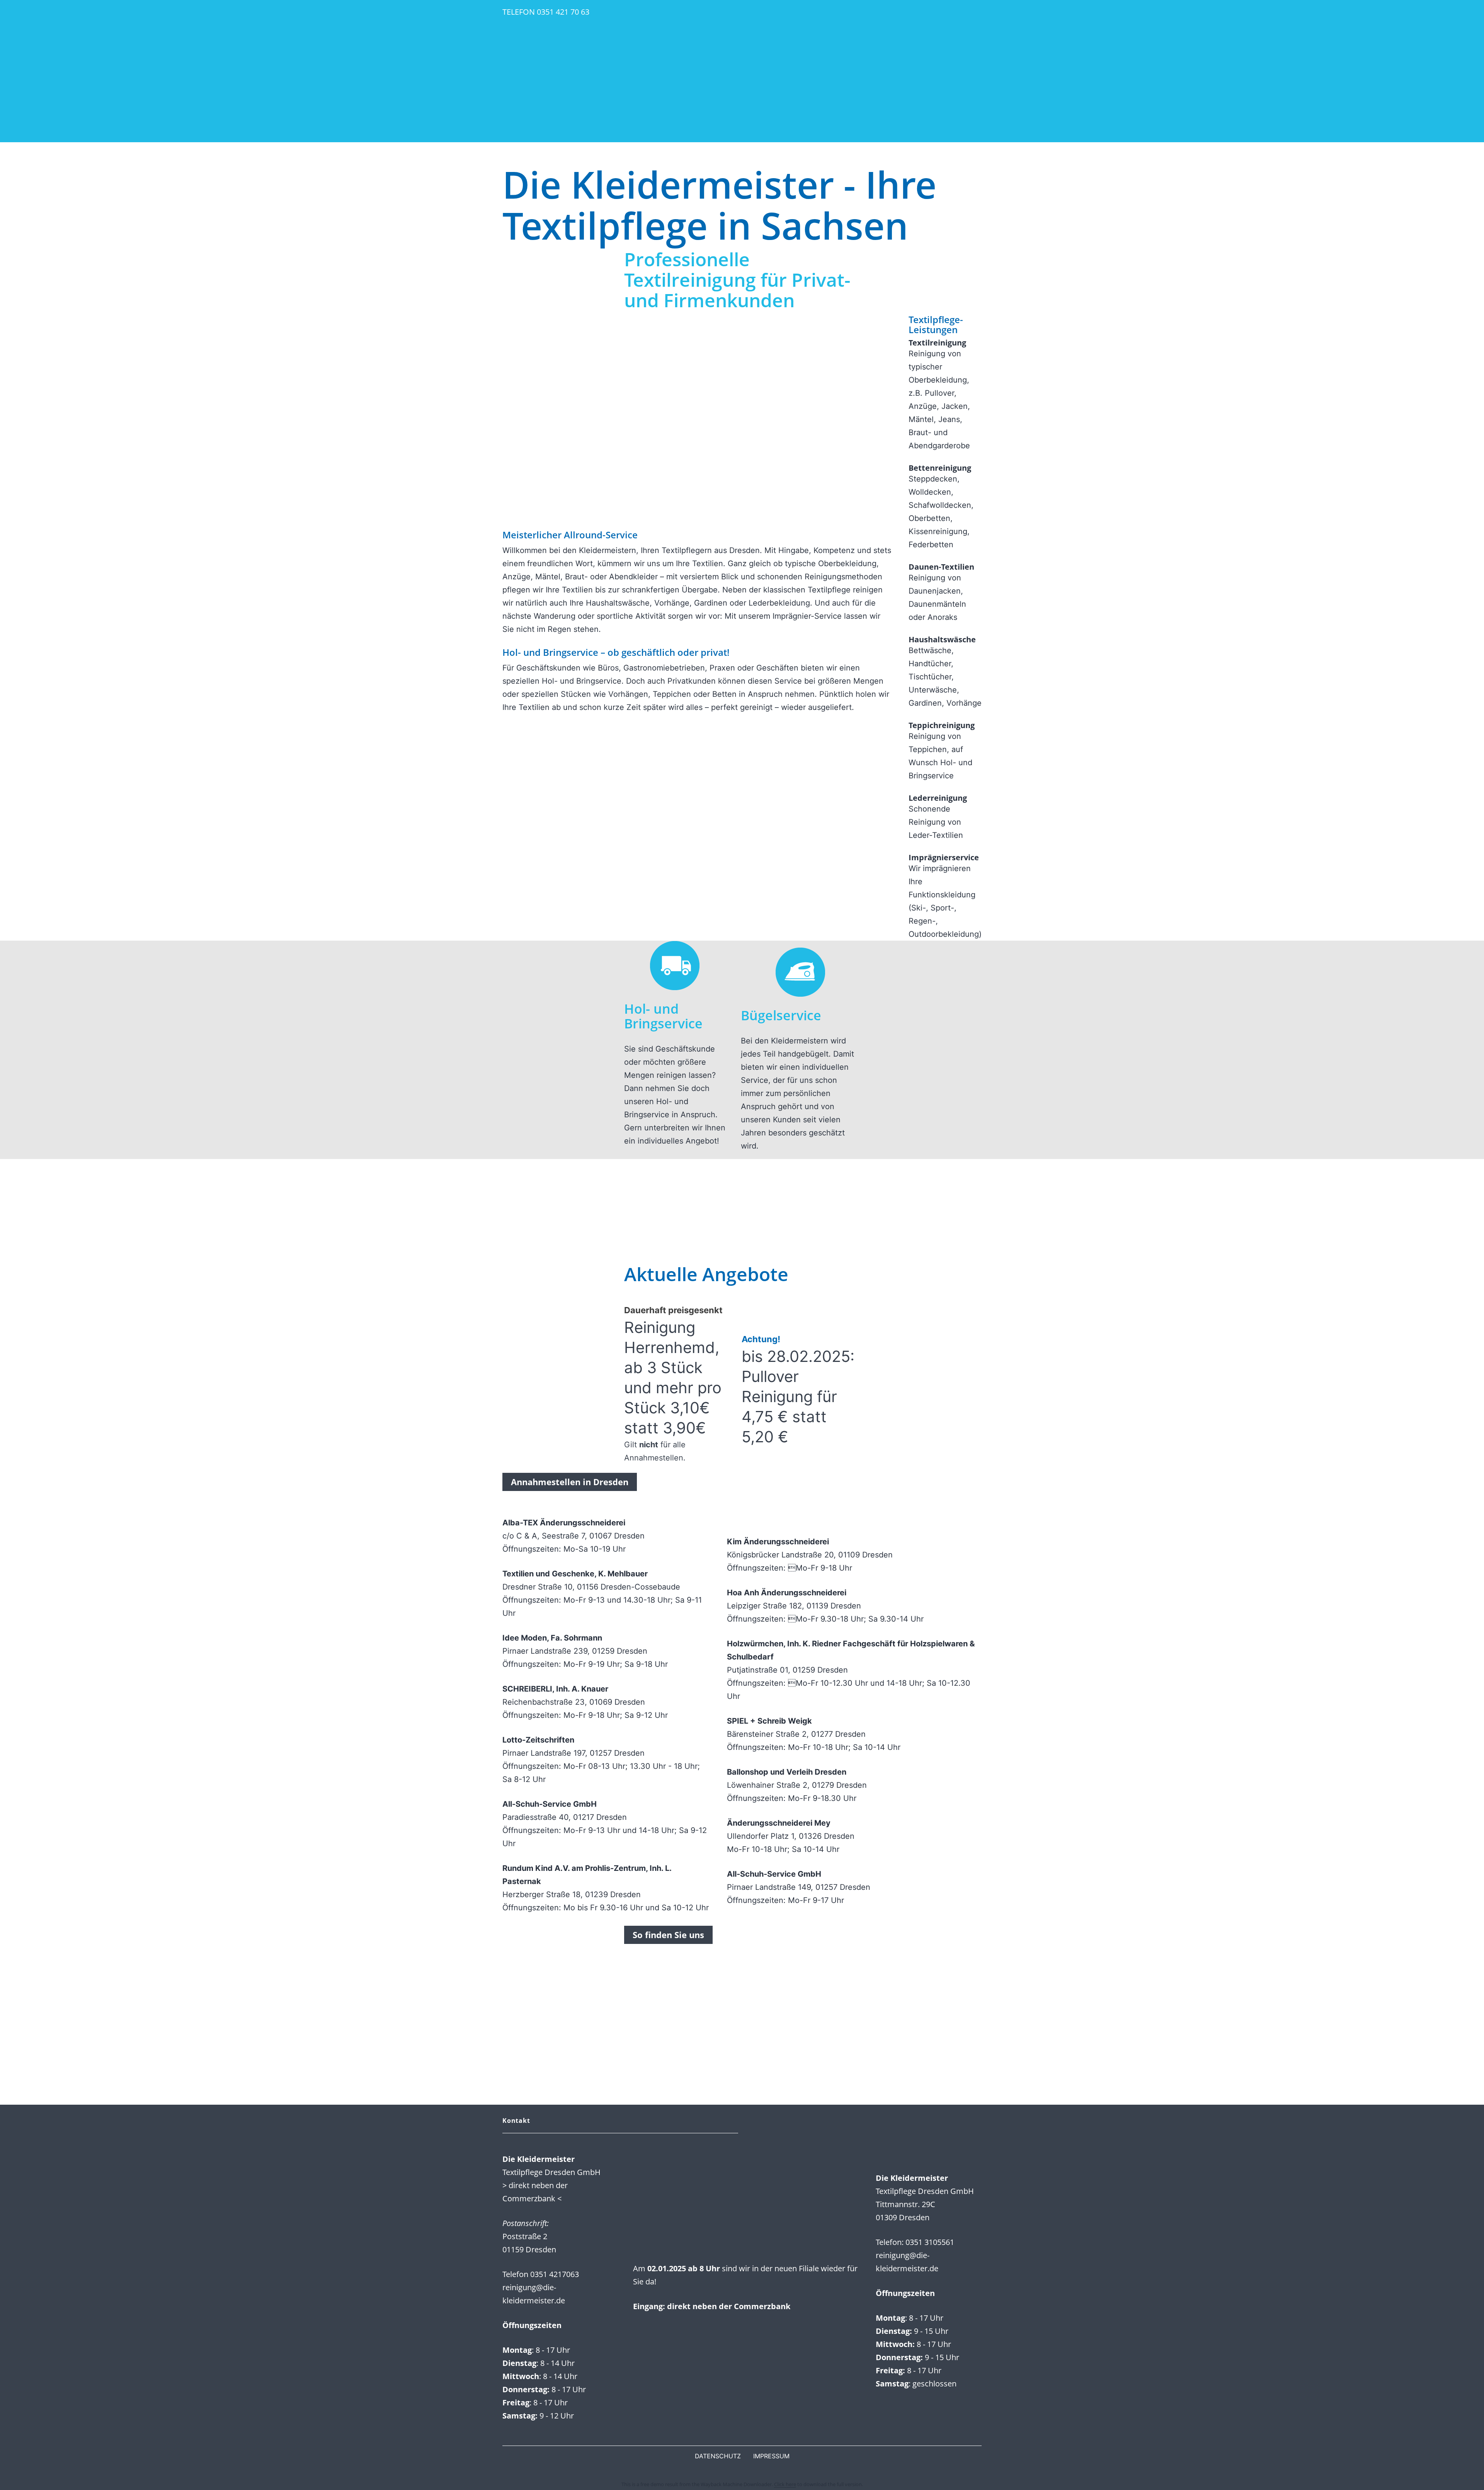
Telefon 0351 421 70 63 (546, 12)
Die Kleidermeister (742, 71)
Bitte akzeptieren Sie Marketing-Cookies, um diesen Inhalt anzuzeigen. (633, 1957)
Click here (785, 2484)
